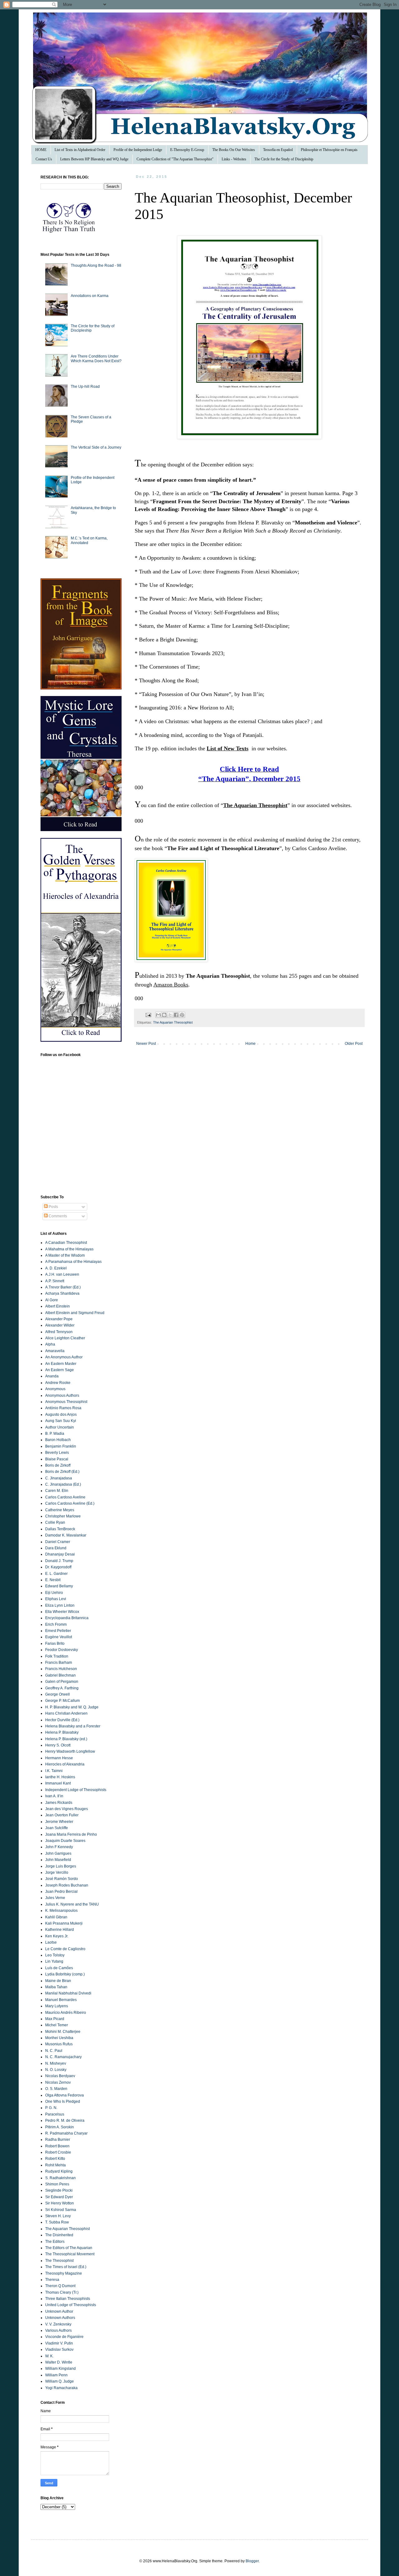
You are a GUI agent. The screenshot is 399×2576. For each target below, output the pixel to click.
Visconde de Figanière (64, 2337)
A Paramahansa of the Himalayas (73, 1262)
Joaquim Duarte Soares (65, 1841)
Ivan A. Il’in (54, 1796)
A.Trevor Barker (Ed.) (63, 1287)
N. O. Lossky (56, 2070)
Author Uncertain (60, 1427)
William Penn (56, 2375)
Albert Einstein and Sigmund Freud (75, 1313)
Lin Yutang (54, 1961)
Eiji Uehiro (54, 1593)
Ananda (52, 1376)
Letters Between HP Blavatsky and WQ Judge (94, 159)
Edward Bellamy (59, 1586)
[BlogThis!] (164, 1015)
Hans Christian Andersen (66, 1713)
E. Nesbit (53, 1580)
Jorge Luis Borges (61, 1866)
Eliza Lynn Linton (60, 1605)
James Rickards (59, 1803)
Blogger (252, 2561)
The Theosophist (59, 2261)
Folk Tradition (57, 1656)
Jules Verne (55, 1898)
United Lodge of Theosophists (71, 2305)
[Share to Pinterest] (182, 1015)
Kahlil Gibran (56, 1917)
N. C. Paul (54, 2051)
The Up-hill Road (85, 387)
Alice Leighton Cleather (65, 1338)
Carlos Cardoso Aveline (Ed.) (70, 1503)
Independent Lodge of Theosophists (76, 1790)
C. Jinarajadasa (59, 1478)
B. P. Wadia (55, 1434)
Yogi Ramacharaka (61, 2388)
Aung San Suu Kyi (61, 1421)
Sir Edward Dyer (59, 2197)
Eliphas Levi (56, 1599)
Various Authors (58, 2330)
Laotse (51, 1942)
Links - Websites (234, 159)
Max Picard (55, 2019)
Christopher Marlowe (63, 1516)
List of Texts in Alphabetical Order (80, 150)
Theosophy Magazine (64, 2273)
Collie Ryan (55, 1522)
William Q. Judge (60, 2381)
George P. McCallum (62, 1701)
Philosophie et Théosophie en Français (329, 150)
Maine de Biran (58, 1981)
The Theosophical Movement (70, 2254)
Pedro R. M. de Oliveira (65, 2121)
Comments (57, 1216)
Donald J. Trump (59, 1561)
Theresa (52, 2280)
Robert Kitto (55, 2159)
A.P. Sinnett (55, 1281)
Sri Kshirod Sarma (61, 2210)
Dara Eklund (56, 1548)
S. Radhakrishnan (60, 2178)
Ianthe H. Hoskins (60, 1777)
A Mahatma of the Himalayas (69, 1249)
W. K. (49, 2356)
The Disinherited (59, 2235)
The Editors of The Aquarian (69, 2248)
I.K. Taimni (54, 1771)
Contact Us (44, 159)
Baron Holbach (58, 1440)
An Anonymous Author (64, 1357)
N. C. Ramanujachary (63, 2057)
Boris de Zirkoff (58, 1465)
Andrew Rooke (58, 1383)
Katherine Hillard (60, 1930)
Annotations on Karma (90, 296)
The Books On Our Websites (234, 150)
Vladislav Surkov (59, 2350)
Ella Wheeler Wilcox (62, 1612)
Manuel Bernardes (61, 2000)
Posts (53, 1207)
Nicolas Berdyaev (60, 2076)
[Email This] (158, 1015)
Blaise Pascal (57, 1459)
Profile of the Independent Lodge (138, 150)
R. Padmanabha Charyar (66, 2133)
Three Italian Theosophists (68, 2299)
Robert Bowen (57, 2146)
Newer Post (146, 1044)
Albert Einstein (58, 1306)
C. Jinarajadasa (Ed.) (63, 1484)
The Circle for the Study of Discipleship (284, 159)
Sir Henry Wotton (60, 2203)
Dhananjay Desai (60, 1554)
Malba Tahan (56, 1987)
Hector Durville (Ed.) (62, 1720)
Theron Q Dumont (60, 2286)
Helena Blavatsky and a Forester (73, 1726)
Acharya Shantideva (62, 1293)
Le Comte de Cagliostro (65, 1949)
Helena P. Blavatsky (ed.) (66, 1739)
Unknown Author (59, 2311)
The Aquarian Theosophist (173, 1022)
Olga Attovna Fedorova (65, 2095)
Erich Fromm (56, 1624)
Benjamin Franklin (61, 1446)
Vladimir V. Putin (59, 2343)
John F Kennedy (59, 1847)
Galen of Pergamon (62, 1682)
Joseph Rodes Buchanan (67, 1885)
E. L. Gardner (56, 1574)
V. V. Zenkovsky (58, 2324)
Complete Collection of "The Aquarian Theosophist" (175, 159)
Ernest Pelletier (58, 1631)
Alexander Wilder (60, 1325)
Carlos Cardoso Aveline (65, 1497)
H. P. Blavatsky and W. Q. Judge (72, 1707)
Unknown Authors (60, 2318)
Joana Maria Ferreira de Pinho (71, 1834)
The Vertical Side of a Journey (96, 447)
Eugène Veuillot (59, 1637)
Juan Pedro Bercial (61, 1892)
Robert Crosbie (58, 2152)
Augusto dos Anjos (61, 1415)
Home (250, 1044)
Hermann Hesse (59, 1758)
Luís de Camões (59, 1968)
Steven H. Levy (58, 2216)
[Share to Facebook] (176, 1015)
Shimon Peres (57, 2184)
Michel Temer (57, 2025)
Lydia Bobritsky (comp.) (65, 1974)
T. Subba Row (57, 2222)
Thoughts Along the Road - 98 (96, 265)
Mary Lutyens (57, 2006)
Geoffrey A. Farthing (62, 1688)
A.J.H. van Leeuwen (62, 1274)
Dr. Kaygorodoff (58, 1567)
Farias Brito (55, 1643)
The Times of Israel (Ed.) (66, 2267)
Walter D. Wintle (59, 2362)
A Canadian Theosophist (66, 1243)
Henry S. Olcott (58, 1745)
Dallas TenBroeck (60, 1529)
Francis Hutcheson (61, 1669)
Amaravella (55, 1351)
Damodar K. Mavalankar (66, 1535)
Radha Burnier (58, 2140)
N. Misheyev (56, 2063)
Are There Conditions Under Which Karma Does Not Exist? (96, 358)
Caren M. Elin (57, 1491)
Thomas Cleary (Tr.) (62, 2292)
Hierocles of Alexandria (65, 1764)
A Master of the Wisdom (65, 1255)
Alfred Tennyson (59, 1332)
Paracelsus (55, 2114)
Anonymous (55, 1389)
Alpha (50, 1344)
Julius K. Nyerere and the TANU (72, 1904)
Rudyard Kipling (59, 2171)
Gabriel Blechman (60, 1675)
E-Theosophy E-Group (187, 150)
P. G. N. (51, 2108)
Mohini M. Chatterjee (63, 2032)
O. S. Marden (56, 2089)
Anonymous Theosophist (66, 1402)
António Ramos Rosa (63, 1408)
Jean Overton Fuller (62, 1815)
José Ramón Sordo (62, 1879)
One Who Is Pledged (63, 2101)
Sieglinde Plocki (59, 2190)
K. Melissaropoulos (61, 1911)
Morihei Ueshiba (59, 2038)
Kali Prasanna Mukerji (64, 1923)
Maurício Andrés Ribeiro (66, 2013)
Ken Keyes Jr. (57, 1936)
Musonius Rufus (59, 2044)
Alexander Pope (59, 1319)
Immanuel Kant (58, 1783)
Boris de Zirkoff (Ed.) (62, 1472)
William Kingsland (60, 2369)
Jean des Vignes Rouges (67, 1809)
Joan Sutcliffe (57, 1828)
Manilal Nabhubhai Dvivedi (68, 1993)
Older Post (354, 1044)
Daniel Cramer (58, 1542)
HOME (41, 150)
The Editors (55, 2242)
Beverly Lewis (57, 1453)
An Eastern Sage (60, 1370)
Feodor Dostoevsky (62, 1650)
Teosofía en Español (278, 150)
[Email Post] (148, 1015)
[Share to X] (170, 1015)
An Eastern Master (61, 1364)
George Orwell (58, 1694)
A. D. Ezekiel (56, 1268)
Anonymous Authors (62, 1395)
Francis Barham (59, 1663)
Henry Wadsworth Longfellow (70, 1751)
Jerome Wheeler (59, 1822)
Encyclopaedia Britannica (67, 1618)
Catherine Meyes (60, 1510)
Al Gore (52, 1300)
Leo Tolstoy (55, 1955)
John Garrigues (58, 1853)
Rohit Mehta (55, 2165)
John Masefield (58, 1860)
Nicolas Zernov (58, 2082)
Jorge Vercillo (57, 1872)
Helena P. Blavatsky (62, 1732)
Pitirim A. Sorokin (60, 2127)
